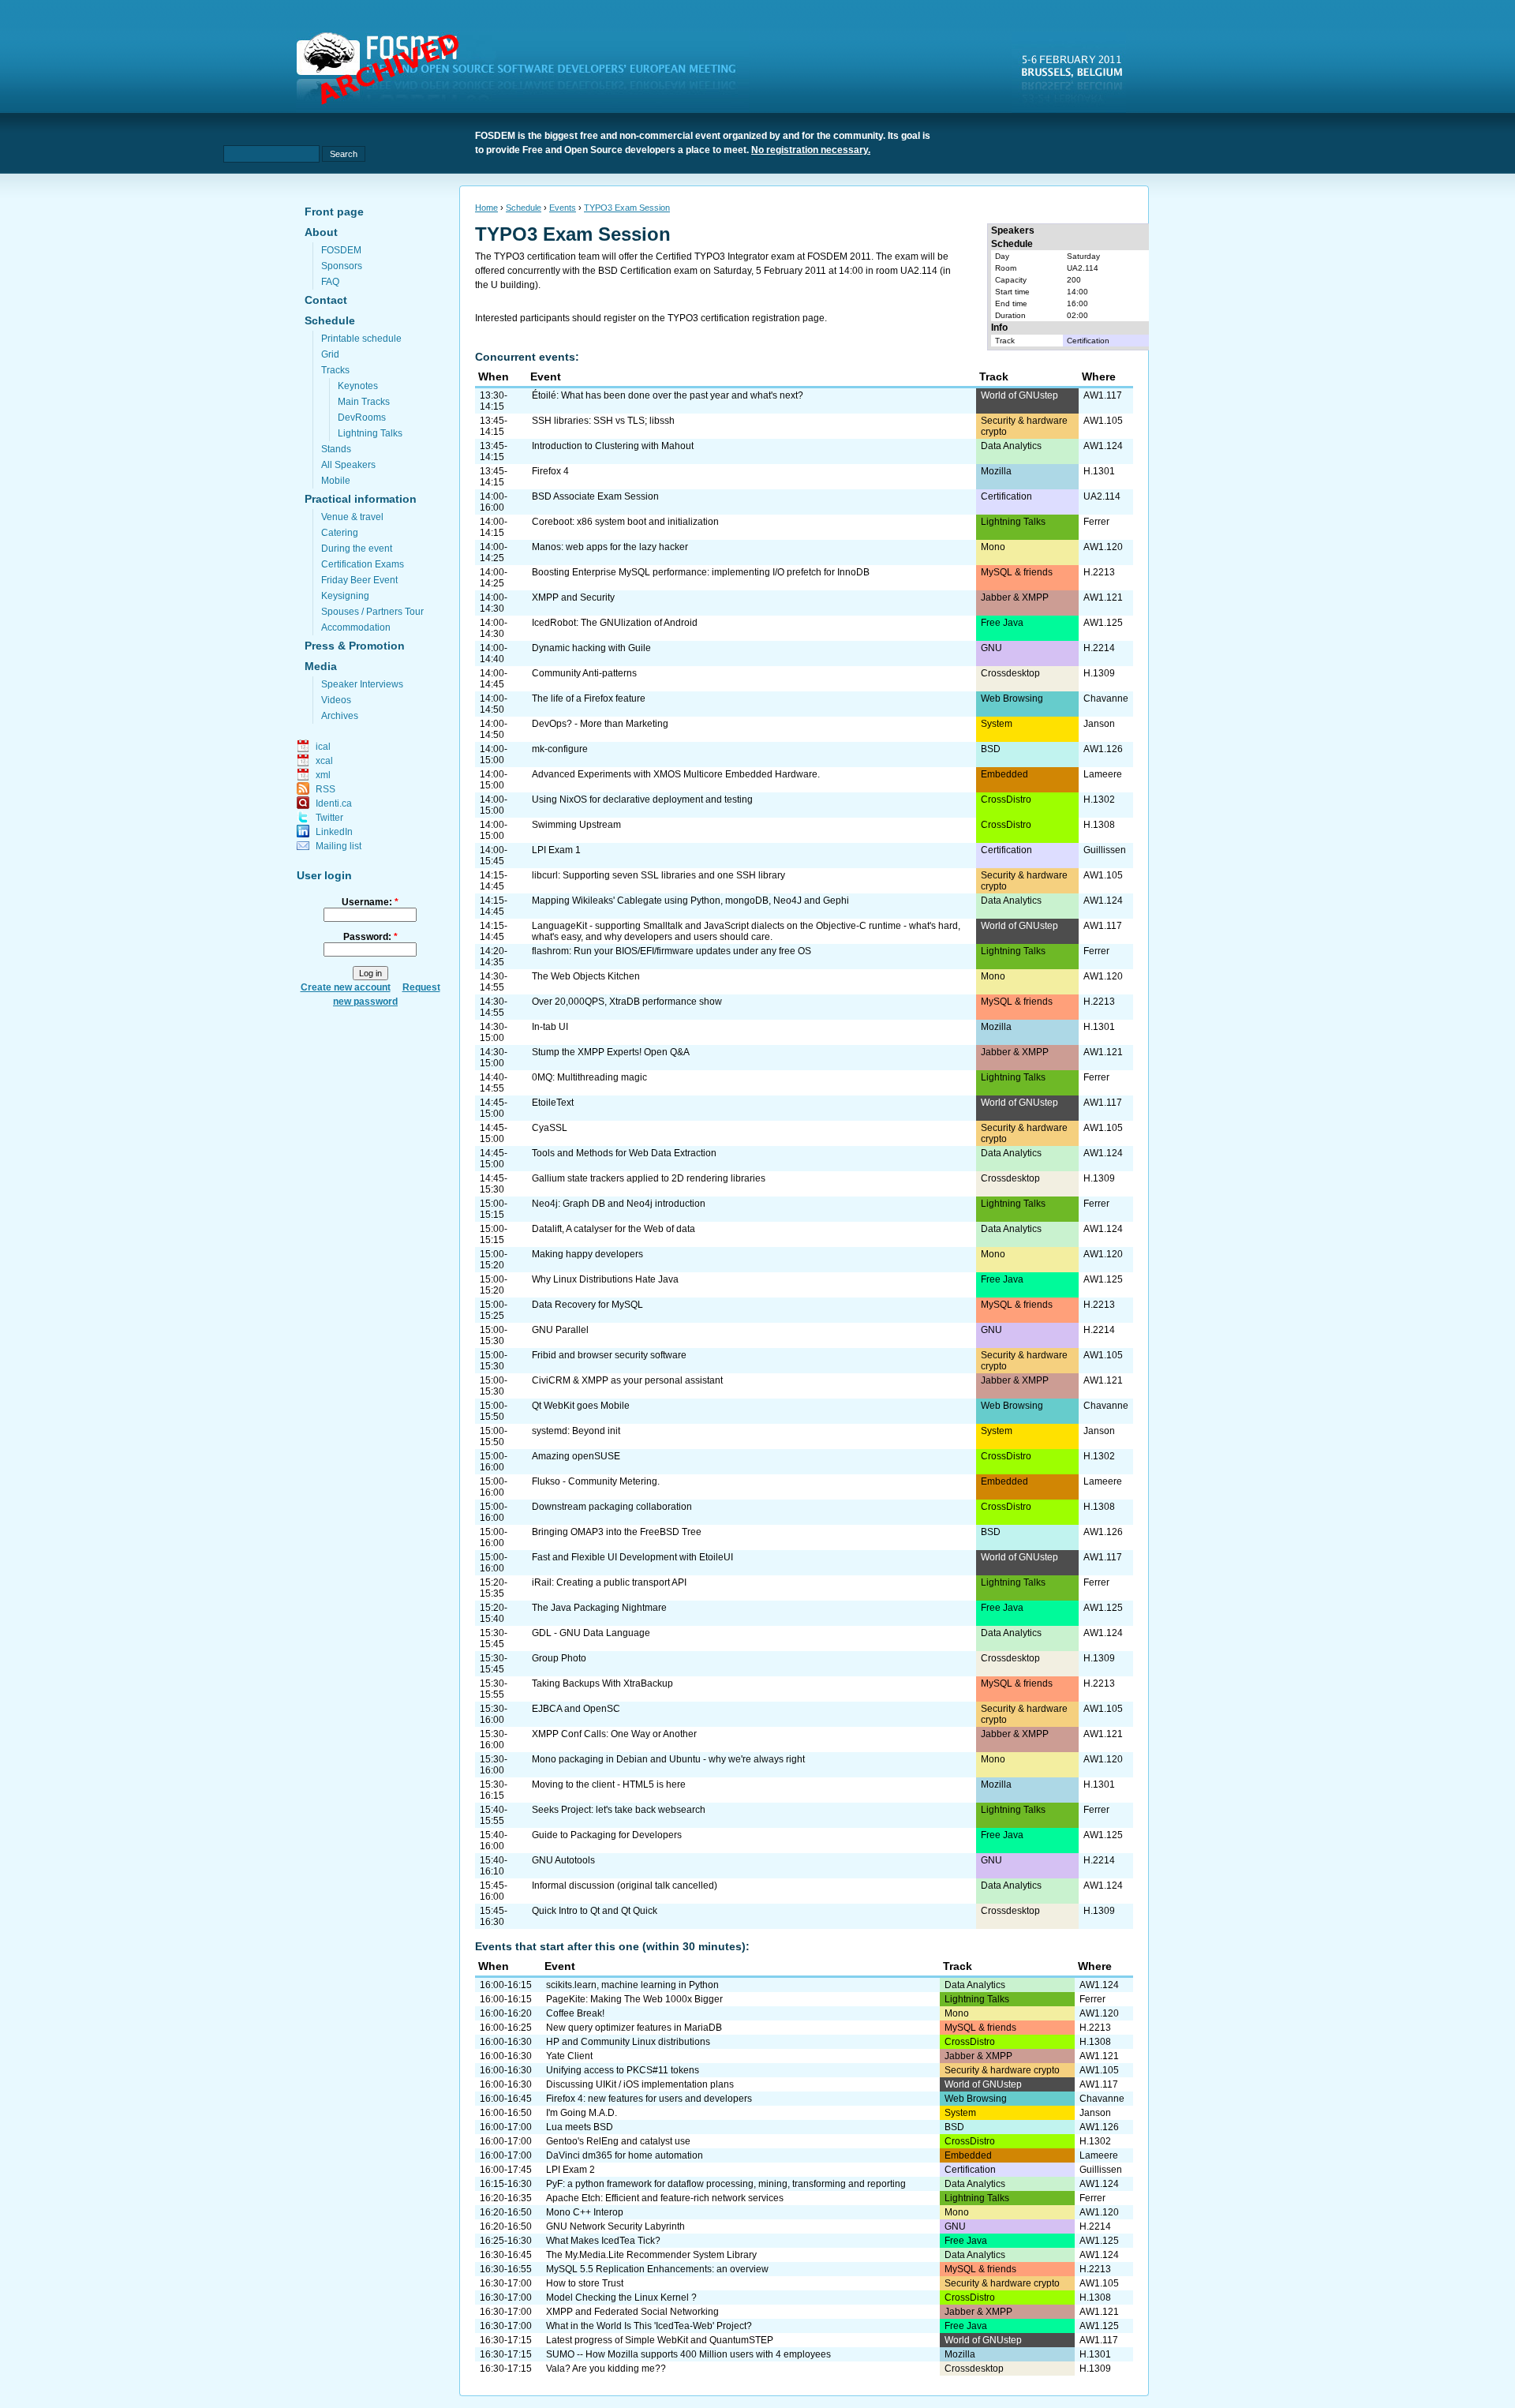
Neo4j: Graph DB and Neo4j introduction (619, 1204)
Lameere (1103, 774)
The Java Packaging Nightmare (599, 1608)
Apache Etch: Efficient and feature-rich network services (665, 2198)
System (997, 724)
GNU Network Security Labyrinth (615, 2226)
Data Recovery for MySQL (587, 1305)
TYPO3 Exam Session (627, 208)
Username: (370, 902)
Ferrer (1096, 522)
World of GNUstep (1019, 395)
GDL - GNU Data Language (591, 1633)
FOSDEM (341, 250)
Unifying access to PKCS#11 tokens (623, 2070)
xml (323, 775)
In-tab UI (550, 1027)
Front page (334, 212)
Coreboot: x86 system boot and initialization (625, 522)
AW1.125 (1103, 623)
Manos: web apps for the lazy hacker (610, 547)
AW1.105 (1103, 421)
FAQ (330, 282)
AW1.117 (1103, 395)
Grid (330, 354)
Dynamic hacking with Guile (591, 648)
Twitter (329, 818)
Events (563, 208)
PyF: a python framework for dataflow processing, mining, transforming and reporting (726, 2184)
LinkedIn (334, 832)
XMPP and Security (573, 597)
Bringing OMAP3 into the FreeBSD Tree (617, 1532)
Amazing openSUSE (576, 1456)
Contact (326, 300)
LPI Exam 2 (570, 2170)
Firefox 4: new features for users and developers (649, 2099)
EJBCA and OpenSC (576, 1709)
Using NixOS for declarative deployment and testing (642, 800)
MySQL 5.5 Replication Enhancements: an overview (657, 2269)
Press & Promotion (355, 646)
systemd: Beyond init (576, 1431)
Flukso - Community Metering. (596, 1481)
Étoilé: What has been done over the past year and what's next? (668, 395)
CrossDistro (1006, 800)
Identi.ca (334, 803)
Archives (340, 716)
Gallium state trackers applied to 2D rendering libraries (649, 1178)
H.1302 (1099, 800)
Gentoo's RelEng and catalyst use (618, 2141)
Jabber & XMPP (1015, 597)
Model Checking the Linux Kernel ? (621, 2298)
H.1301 (1099, 471)
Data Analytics (1011, 446)
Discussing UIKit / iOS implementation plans (640, 2084)
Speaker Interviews (362, 684)
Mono (993, 547)
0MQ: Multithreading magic (589, 1077)
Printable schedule (361, 339)
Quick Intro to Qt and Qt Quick (595, 1911)
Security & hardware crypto (1002, 2070)
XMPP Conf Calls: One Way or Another (614, 1734)
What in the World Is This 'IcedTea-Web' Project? (649, 2326)
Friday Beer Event (359, 580)
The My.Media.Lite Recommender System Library (651, 2255)
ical (323, 747)
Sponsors (342, 266)
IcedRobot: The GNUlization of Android (615, 623)
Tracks (335, 370)
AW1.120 (1103, 547)
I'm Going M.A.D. (582, 2113)
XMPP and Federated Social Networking (632, 2312)
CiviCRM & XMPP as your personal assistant (627, 1380)
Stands (336, 449)
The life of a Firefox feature (589, 698)
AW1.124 (1103, 446)
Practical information (361, 499)
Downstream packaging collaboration (612, 1507)
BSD (991, 749)
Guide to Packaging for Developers (607, 1835)
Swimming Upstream (576, 825)
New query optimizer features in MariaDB (634, 2028)
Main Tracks (364, 402)
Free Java (1002, 623)
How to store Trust (585, 2283)
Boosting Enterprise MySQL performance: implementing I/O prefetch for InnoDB (701, 572)
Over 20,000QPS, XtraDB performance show (627, 1002)
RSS (325, 789)
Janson (1099, 724)
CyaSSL (550, 1128)
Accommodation (356, 627)
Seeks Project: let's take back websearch (619, 1810)
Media (321, 666)
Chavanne (1106, 698)
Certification (1088, 341)
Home (486, 208)
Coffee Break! (575, 2013)
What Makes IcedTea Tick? (603, 2241)
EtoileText (553, 1103)
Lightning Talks (370, 433)
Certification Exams (363, 564)
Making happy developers (587, 1254)
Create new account (346, 987)
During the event (357, 549)
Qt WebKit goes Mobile (581, 1406)
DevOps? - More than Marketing (600, 724)
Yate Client (569, 2056)
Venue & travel (352, 517)
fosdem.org (526, 72)
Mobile (336, 481)
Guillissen (1105, 850)
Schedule (330, 320)
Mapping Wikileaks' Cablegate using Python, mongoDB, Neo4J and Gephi (690, 901)
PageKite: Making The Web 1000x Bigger (634, 1999)
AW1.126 (1103, 749)
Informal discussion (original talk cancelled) (625, 1886)
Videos (336, 700)
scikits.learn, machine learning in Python (632, 1985)
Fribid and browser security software (609, 1355)
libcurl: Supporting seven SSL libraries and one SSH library (658, 875)
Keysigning (345, 596)
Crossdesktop (1010, 673)
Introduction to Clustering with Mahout (613, 446)
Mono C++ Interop (585, 2212)
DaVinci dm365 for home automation (625, 2155)
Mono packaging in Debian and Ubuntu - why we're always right (668, 1759)
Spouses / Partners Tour (372, 612)
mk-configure (560, 749)
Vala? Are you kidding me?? (606, 2369)
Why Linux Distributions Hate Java (605, 1279)
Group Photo (559, 1658)
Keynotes (358, 386)
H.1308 (1099, 825)
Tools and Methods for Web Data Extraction (624, 1153)
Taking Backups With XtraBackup (602, 1683)
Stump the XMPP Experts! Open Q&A (611, 1052)
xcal (324, 761)
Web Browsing (1012, 698)
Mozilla (996, 471)
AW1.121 (1103, 597)
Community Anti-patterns (584, 673)
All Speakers (348, 465)
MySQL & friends (1017, 572)
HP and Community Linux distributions (628, 2042)
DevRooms (362, 418)
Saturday (1083, 256)
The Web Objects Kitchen (586, 976)
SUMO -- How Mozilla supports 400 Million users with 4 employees (688, 2354)
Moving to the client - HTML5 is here (609, 1784)
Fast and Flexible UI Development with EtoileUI (632, 1557)
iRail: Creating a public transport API (609, 1582)
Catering (340, 533)
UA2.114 (1083, 268)
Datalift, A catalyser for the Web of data (613, 1229)
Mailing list (339, 846)
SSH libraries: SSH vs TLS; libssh (603, 421)
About (321, 232)
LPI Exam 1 (556, 850)
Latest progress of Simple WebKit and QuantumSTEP (660, 2340)
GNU (991, 648)
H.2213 (1099, 572)
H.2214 (1099, 648)
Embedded (1004, 774)
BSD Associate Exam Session (595, 496)
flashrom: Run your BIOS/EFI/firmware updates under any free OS (671, 951)
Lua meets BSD (580, 2127)
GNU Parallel (560, 1330)
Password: (370, 937)
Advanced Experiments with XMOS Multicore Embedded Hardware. (676, 774)
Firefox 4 (550, 471)
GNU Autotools (563, 1860)
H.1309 (1099, 673)
